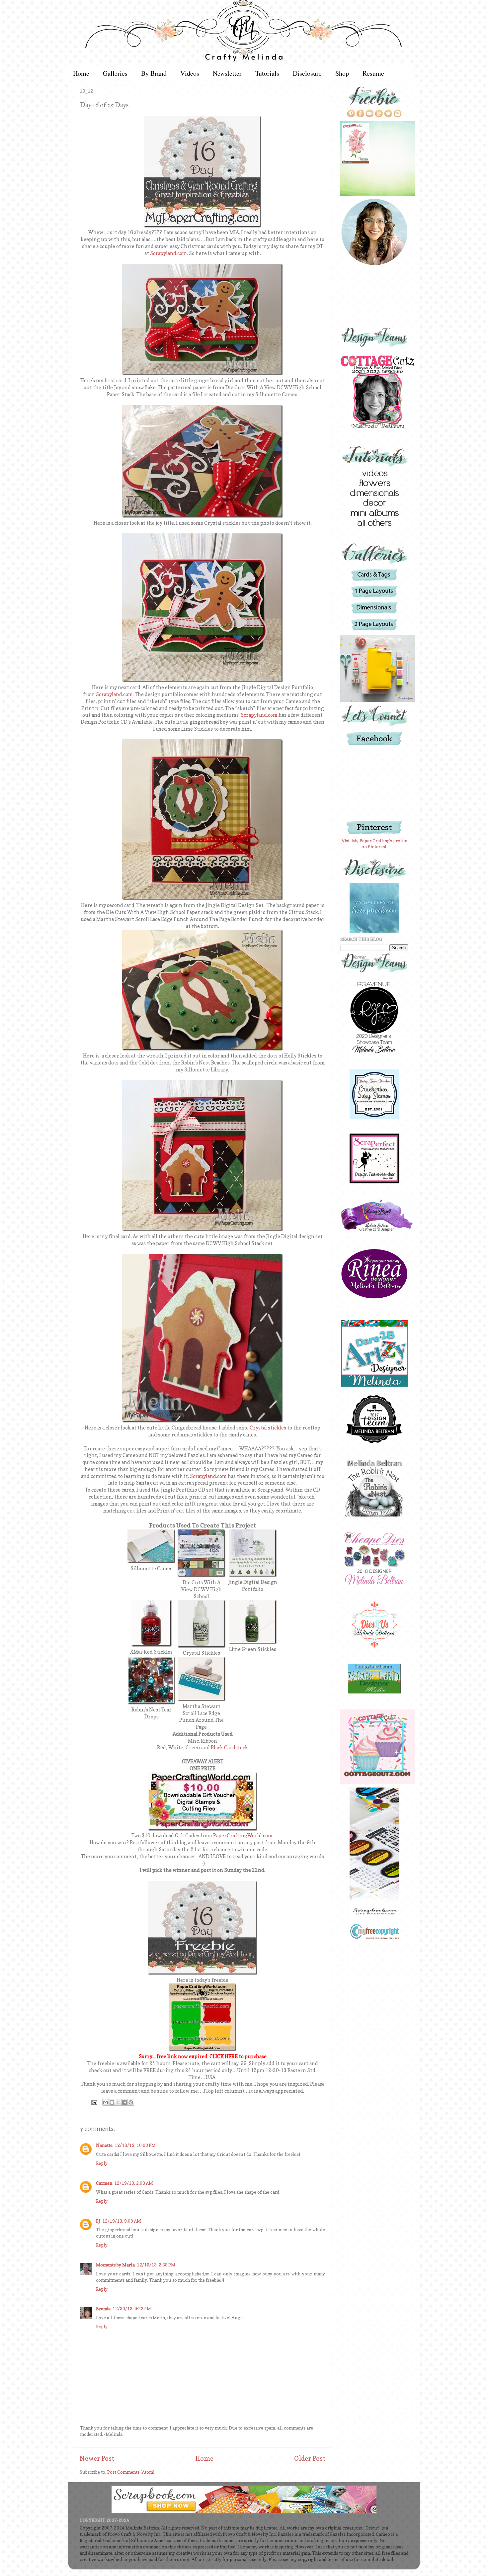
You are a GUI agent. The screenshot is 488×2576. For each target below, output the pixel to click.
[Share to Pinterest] (131, 2102)
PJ (98, 2221)
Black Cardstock (229, 1748)
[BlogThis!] (112, 2102)
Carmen (104, 2183)
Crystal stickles (268, 1428)
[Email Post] (94, 2102)
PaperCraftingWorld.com (243, 1836)
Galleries (115, 73)
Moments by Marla (115, 2265)
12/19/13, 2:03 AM (134, 2183)
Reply (102, 2163)
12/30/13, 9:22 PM (132, 2309)
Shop (342, 73)
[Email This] (106, 2102)
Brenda (103, 2309)
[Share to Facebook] (124, 2102)
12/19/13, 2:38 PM (156, 2265)
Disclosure (307, 73)
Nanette (104, 2145)
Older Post (310, 2458)
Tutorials (267, 73)
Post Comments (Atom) (131, 2472)
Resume (373, 73)
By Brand (154, 73)
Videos (190, 73)
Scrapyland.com (168, 253)
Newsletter (227, 73)
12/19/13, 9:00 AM (122, 2221)
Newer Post (97, 2458)
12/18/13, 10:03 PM (135, 2145)
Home (81, 73)
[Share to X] (118, 2102)
